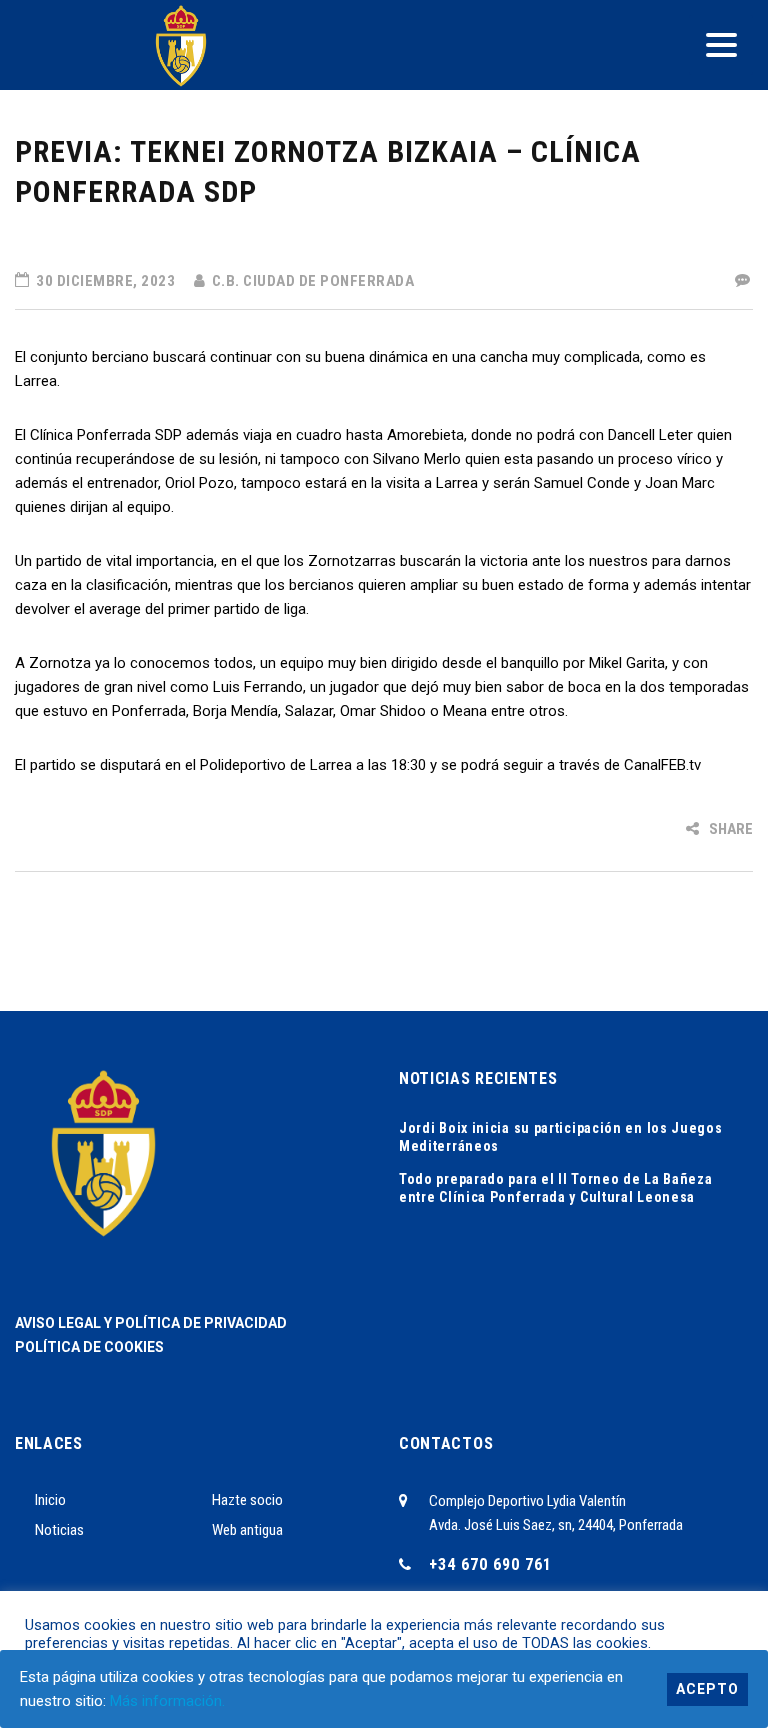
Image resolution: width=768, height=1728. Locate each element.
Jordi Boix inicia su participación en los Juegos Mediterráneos (561, 1137)
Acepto (707, 1689)
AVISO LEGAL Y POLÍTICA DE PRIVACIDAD (151, 1323)
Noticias (59, 1530)
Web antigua (247, 1530)
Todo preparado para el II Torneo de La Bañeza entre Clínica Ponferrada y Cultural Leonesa (556, 1188)
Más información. (167, 1701)
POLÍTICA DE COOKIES (89, 1347)
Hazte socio (247, 1500)
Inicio (50, 1500)
